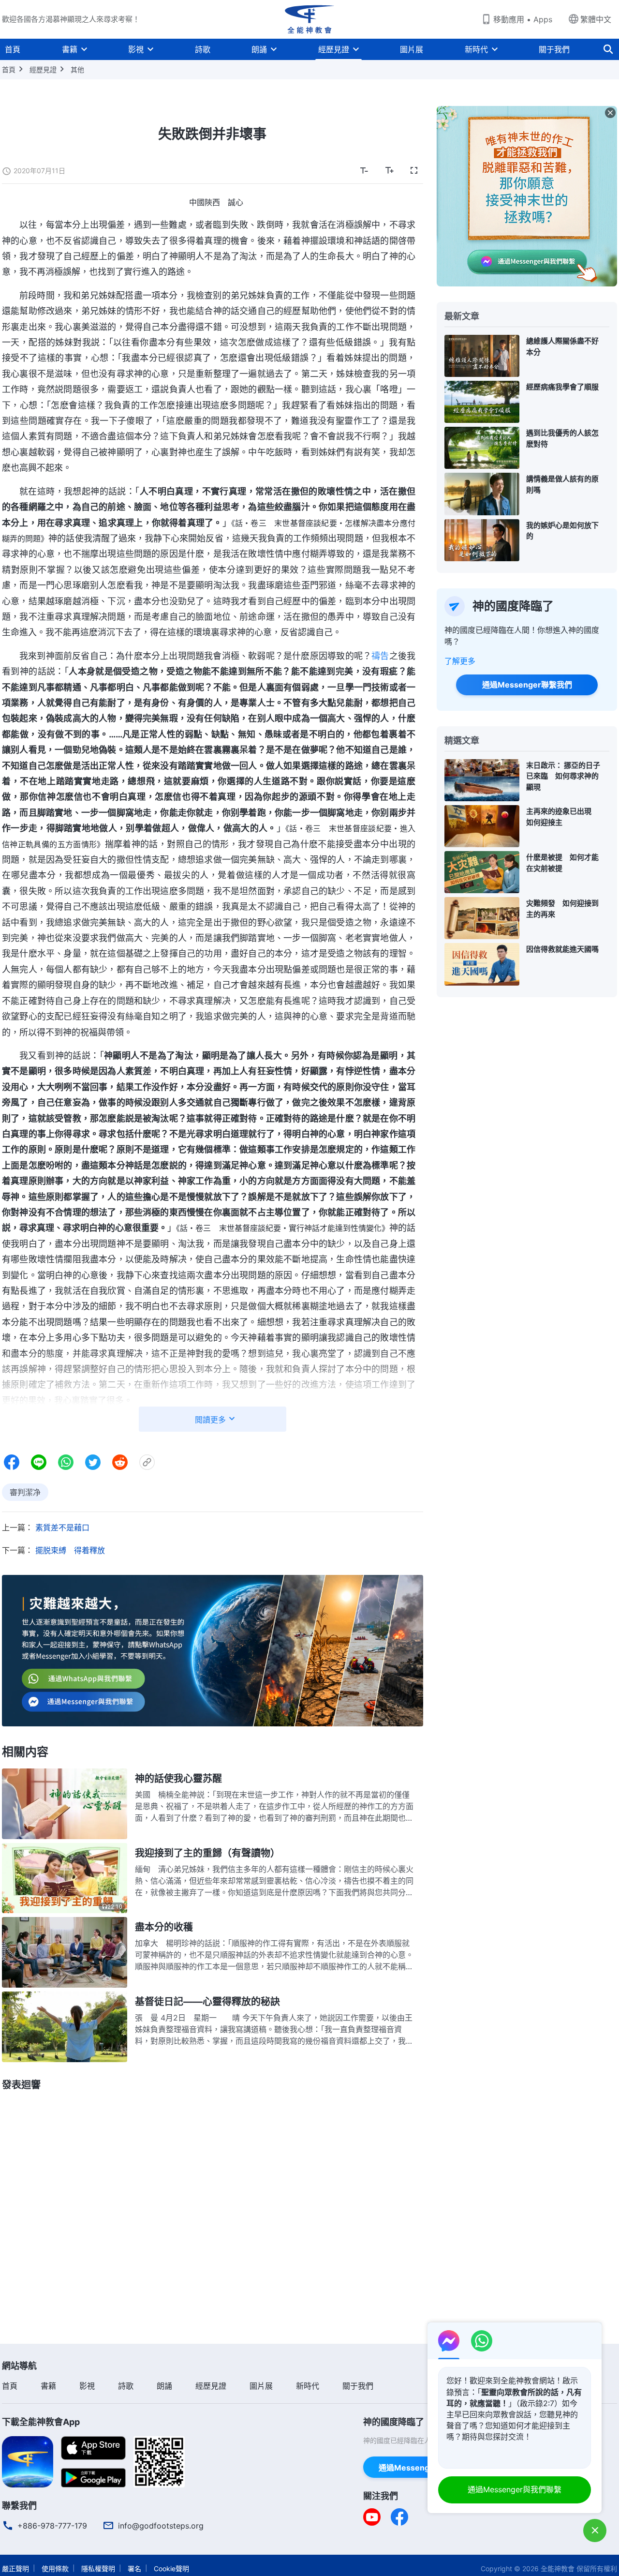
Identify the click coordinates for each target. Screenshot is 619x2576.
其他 (77, 69)
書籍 (70, 49)
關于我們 (554, 49)
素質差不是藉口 (62, 1528)
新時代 (476, 49)
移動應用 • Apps (523, 19)
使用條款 (55, 2569)
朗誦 (259, 49)
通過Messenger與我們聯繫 (515, 2489)
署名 (134, 2569)
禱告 (380, 656)
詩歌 (203, 49)
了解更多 (460, 661)
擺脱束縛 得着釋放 (70, 1550)
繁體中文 (596, 19)
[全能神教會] (309, 19)
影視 (136, 49)
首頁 (13, 49)
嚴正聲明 (15, 2569)
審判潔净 (25, 1492)
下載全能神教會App (41, 2422)
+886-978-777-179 (52, 2526)
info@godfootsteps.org (161, 2526)
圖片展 (412, 49)
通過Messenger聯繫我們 (527, 685)
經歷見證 (334, 49)
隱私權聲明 (98, 2569)
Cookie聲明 (171, 2569)
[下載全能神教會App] (28, 2461)
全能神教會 (558, 2569)
